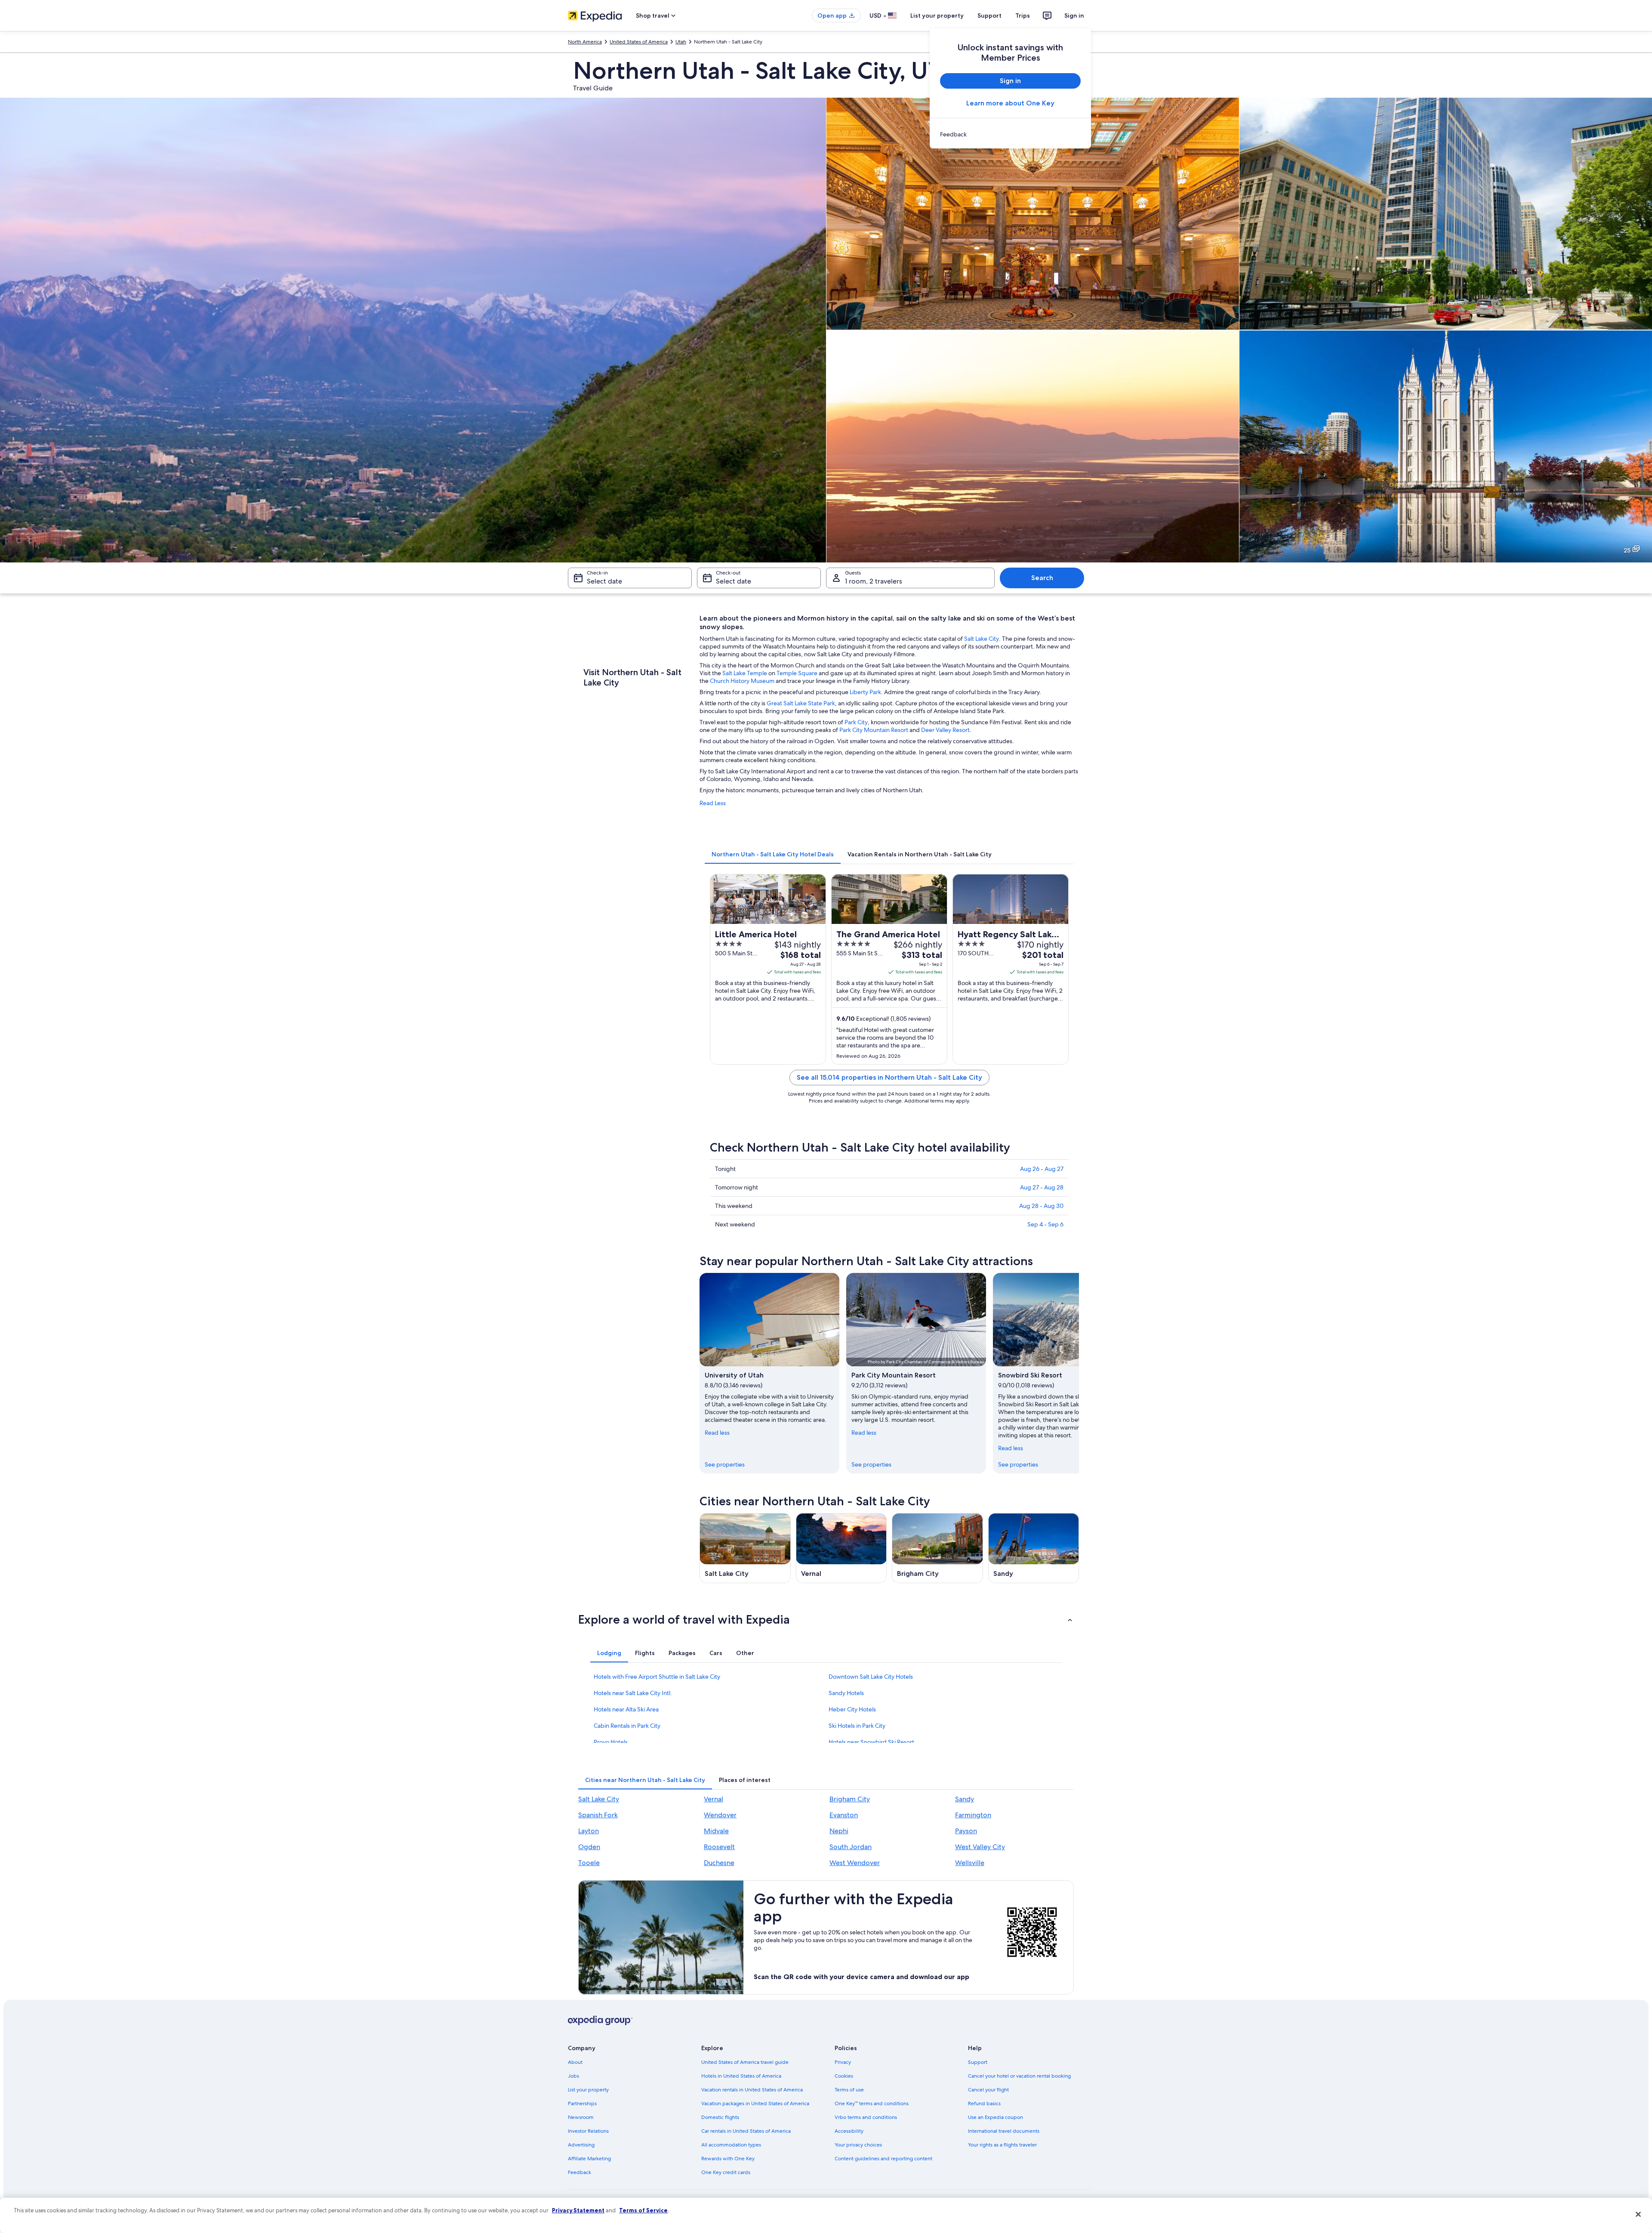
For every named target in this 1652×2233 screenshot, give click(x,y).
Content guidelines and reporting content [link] (883, 2159)
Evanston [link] (844, 1815)
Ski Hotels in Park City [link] (857, 1726)
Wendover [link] (720, 1815)
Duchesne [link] (719, 1863)
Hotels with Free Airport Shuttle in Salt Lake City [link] (657, 1677)
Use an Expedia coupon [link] (996, 2117)
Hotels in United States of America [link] (741, 2076)
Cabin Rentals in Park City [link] (627, 1726)
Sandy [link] (965, 1799)
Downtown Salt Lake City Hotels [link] (871, 1677)
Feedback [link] (579, 2172)
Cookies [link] (844, 2076)
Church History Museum (742, 681)
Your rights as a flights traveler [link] (1002, 2145)
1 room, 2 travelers (874, 581)
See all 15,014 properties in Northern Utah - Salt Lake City (889, 1077)
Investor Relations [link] (588, 2131)
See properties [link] (725, 1464)
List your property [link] (588, 2090)
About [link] (575, 2062)
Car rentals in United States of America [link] (746, 2131)
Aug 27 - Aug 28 (1042, 1187)
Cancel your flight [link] (988, 2090)
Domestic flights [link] (720, 2117)
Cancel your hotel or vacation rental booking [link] (1019, 2076)
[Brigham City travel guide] (937, 1548)
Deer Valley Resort (945, 730)
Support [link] (978, 2062)
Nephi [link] (839, 1831)
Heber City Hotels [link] (852, 1709)
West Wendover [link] (855, 1863)
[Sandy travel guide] (1034, 1548)
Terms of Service (643, 2210)
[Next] (1079, 1373)
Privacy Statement (578, 2210)
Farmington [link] (973, 1815)
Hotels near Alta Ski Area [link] (626, 1709)
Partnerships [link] (582, 2103)
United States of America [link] (639, 42)
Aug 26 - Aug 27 (1042, 1169)
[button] (826, 1619)
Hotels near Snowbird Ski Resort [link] (871, 1742)
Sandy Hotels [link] (846, 1693)
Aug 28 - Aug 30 (1041, 1206)
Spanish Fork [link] (598, 1815)
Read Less (713, 803)
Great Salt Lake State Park (801, 703)
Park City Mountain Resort (874, 730)
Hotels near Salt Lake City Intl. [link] (633, 1693)
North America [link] (585, 42)
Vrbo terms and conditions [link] (866, 2117)
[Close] (1638, 2214)
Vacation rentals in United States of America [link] (752, 2090)
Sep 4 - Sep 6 (1045, 1224)
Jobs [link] (573, 2076)
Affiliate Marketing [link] (589, 2159)
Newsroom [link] (581, 2117)
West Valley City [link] (980, 1847)
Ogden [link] (589, 1847)
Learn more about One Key (1010, 103)
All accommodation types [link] (731, 2145)
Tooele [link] (589, 1863)
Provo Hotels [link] (611, 1742)
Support (989, 15)
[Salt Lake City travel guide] (745, 1548)
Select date (604, 581)
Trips (1023, 15)
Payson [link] (966, 1831)
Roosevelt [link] (719, 1847)
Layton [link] (589, 1831)
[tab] (773, 854)
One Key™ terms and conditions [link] (872, 2103)
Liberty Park (865, 692)
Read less (717, 1433)
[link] (1010, 134)
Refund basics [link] (984, 2103)
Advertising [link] (581, 2145)
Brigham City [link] (850, 1799)
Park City (856, 722)
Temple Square (797, 673)
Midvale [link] (716, 1831)
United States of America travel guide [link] (745, 2062)
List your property (937, 15)
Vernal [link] (714, 1799)
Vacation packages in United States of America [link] (755, 2103)
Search (1042, 578)
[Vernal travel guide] (841, 1548)
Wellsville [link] (970, 1863)
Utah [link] (681, 42)
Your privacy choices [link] (858, 2145)
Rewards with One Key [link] (728, 2159)
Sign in (1074, 15)
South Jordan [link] (851, 1847)
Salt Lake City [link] (599, 1799)
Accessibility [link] (849, 2131)
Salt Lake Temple (745, 673)
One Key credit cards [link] (726, 2172)
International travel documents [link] (1004, 2131)
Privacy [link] (843, 2062)
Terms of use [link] (849, 2090)
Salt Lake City (982, 639)
